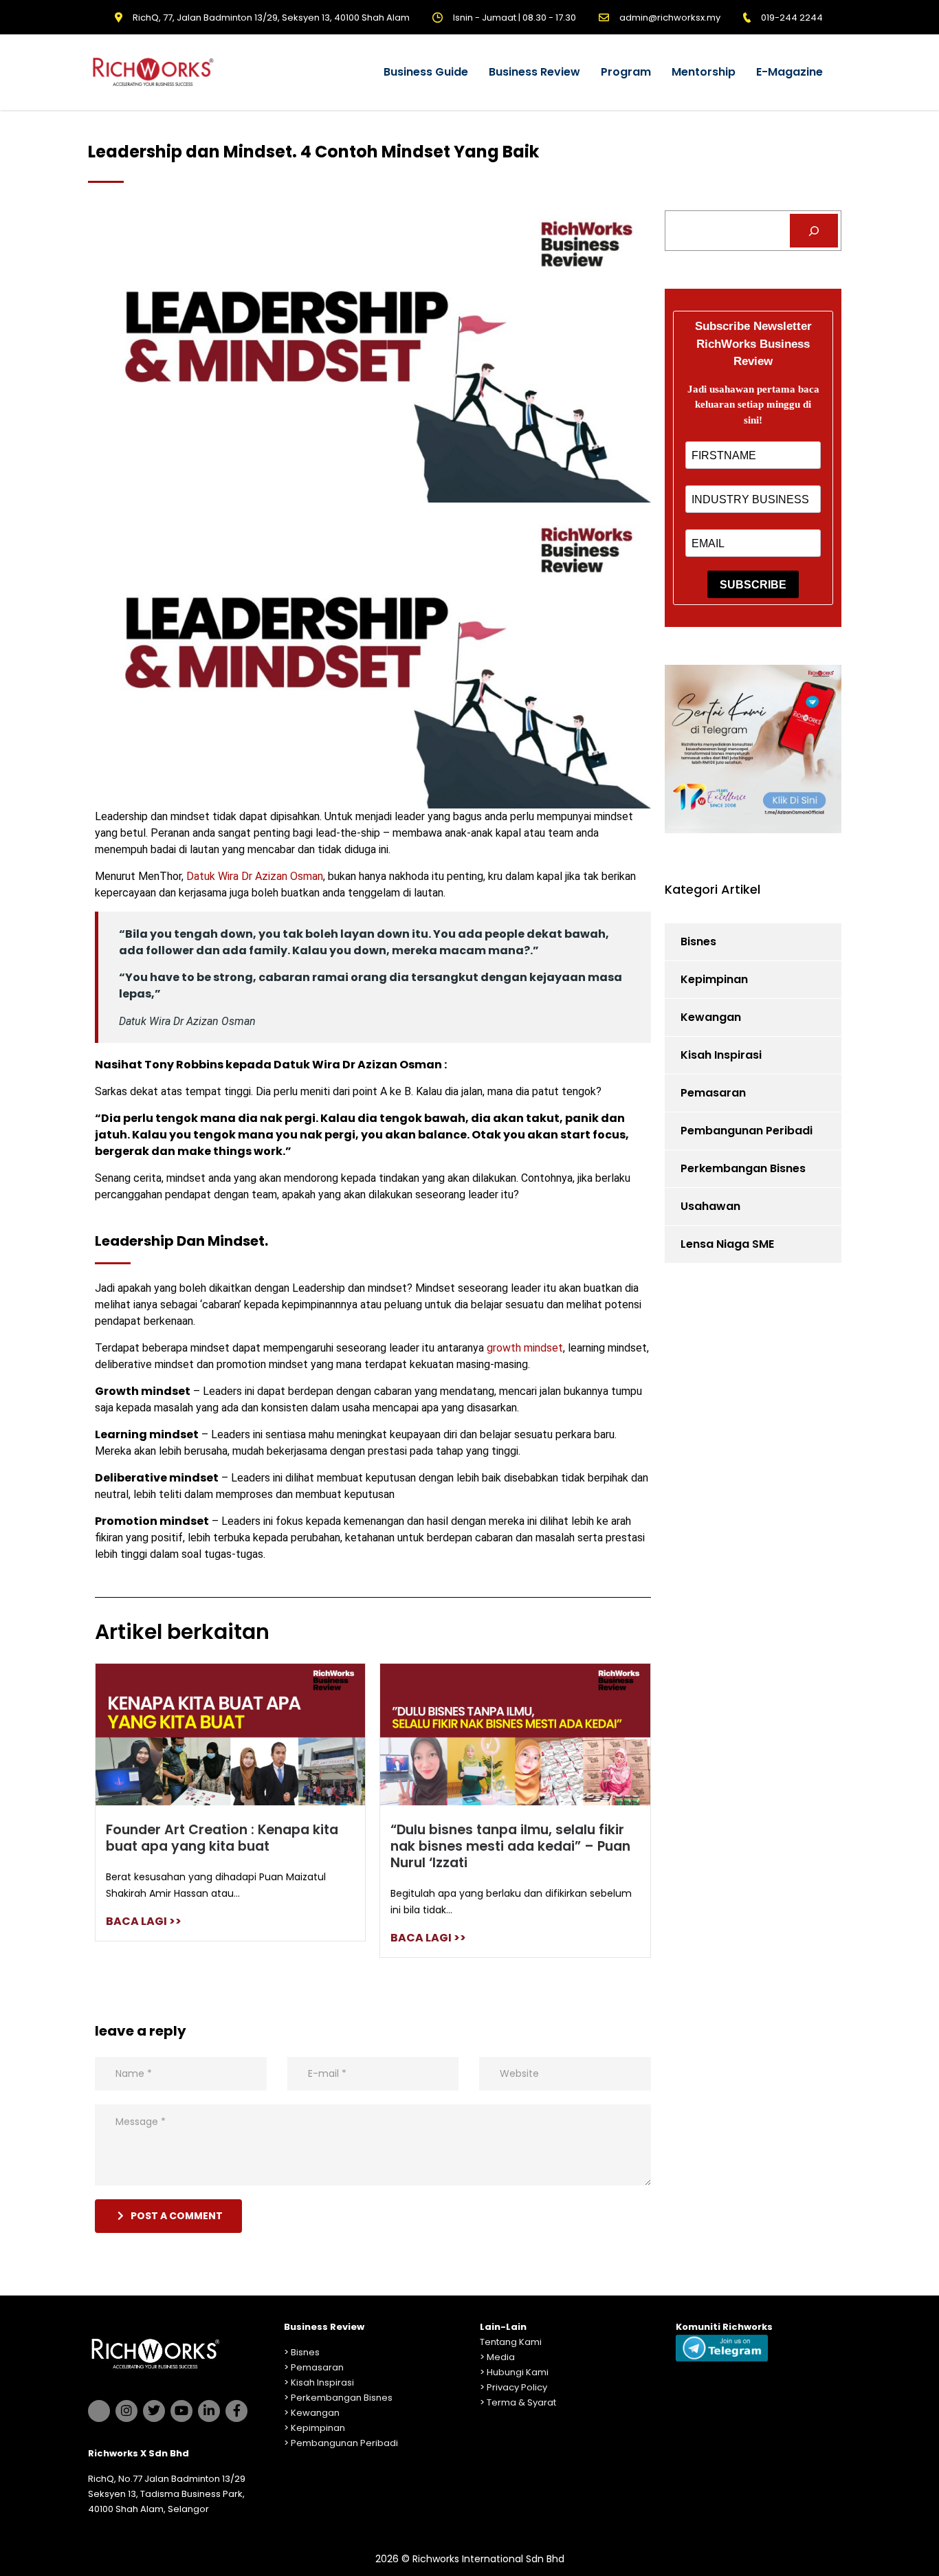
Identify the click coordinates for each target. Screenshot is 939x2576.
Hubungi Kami (518, 2372)
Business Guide (426, 72)
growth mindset (525, 1348)
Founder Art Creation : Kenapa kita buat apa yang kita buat (222, 1838)
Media (501, 2357)
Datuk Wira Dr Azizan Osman (255, 876)
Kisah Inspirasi (721, 1055)
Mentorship (704, 72)
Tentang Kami (511, 2342)
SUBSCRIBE (753, 585)
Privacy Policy (517, 2387)
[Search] (814, 231)
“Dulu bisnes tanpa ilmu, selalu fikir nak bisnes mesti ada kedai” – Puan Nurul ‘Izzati (510, 1846)
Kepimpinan (714, 979)
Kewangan (711, 1017)
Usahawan (710, 1206)
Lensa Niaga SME (727, 1244)
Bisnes (698, 942)
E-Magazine (789, 72)
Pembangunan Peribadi (747, 1131)
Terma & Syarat (521, 2402)
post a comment (177, 2216)
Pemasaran (713, 1093)
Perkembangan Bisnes (743, 1168)
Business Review (534, 72)
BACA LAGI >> (144, 1921)
